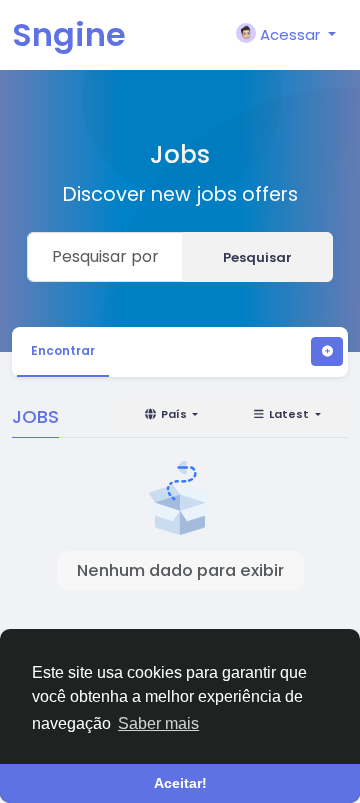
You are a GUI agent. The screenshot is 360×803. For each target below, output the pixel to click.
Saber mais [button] (158, 723)
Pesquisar (257, 257)
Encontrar (63, 350)
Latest (289, 414)
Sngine (69, 34)
